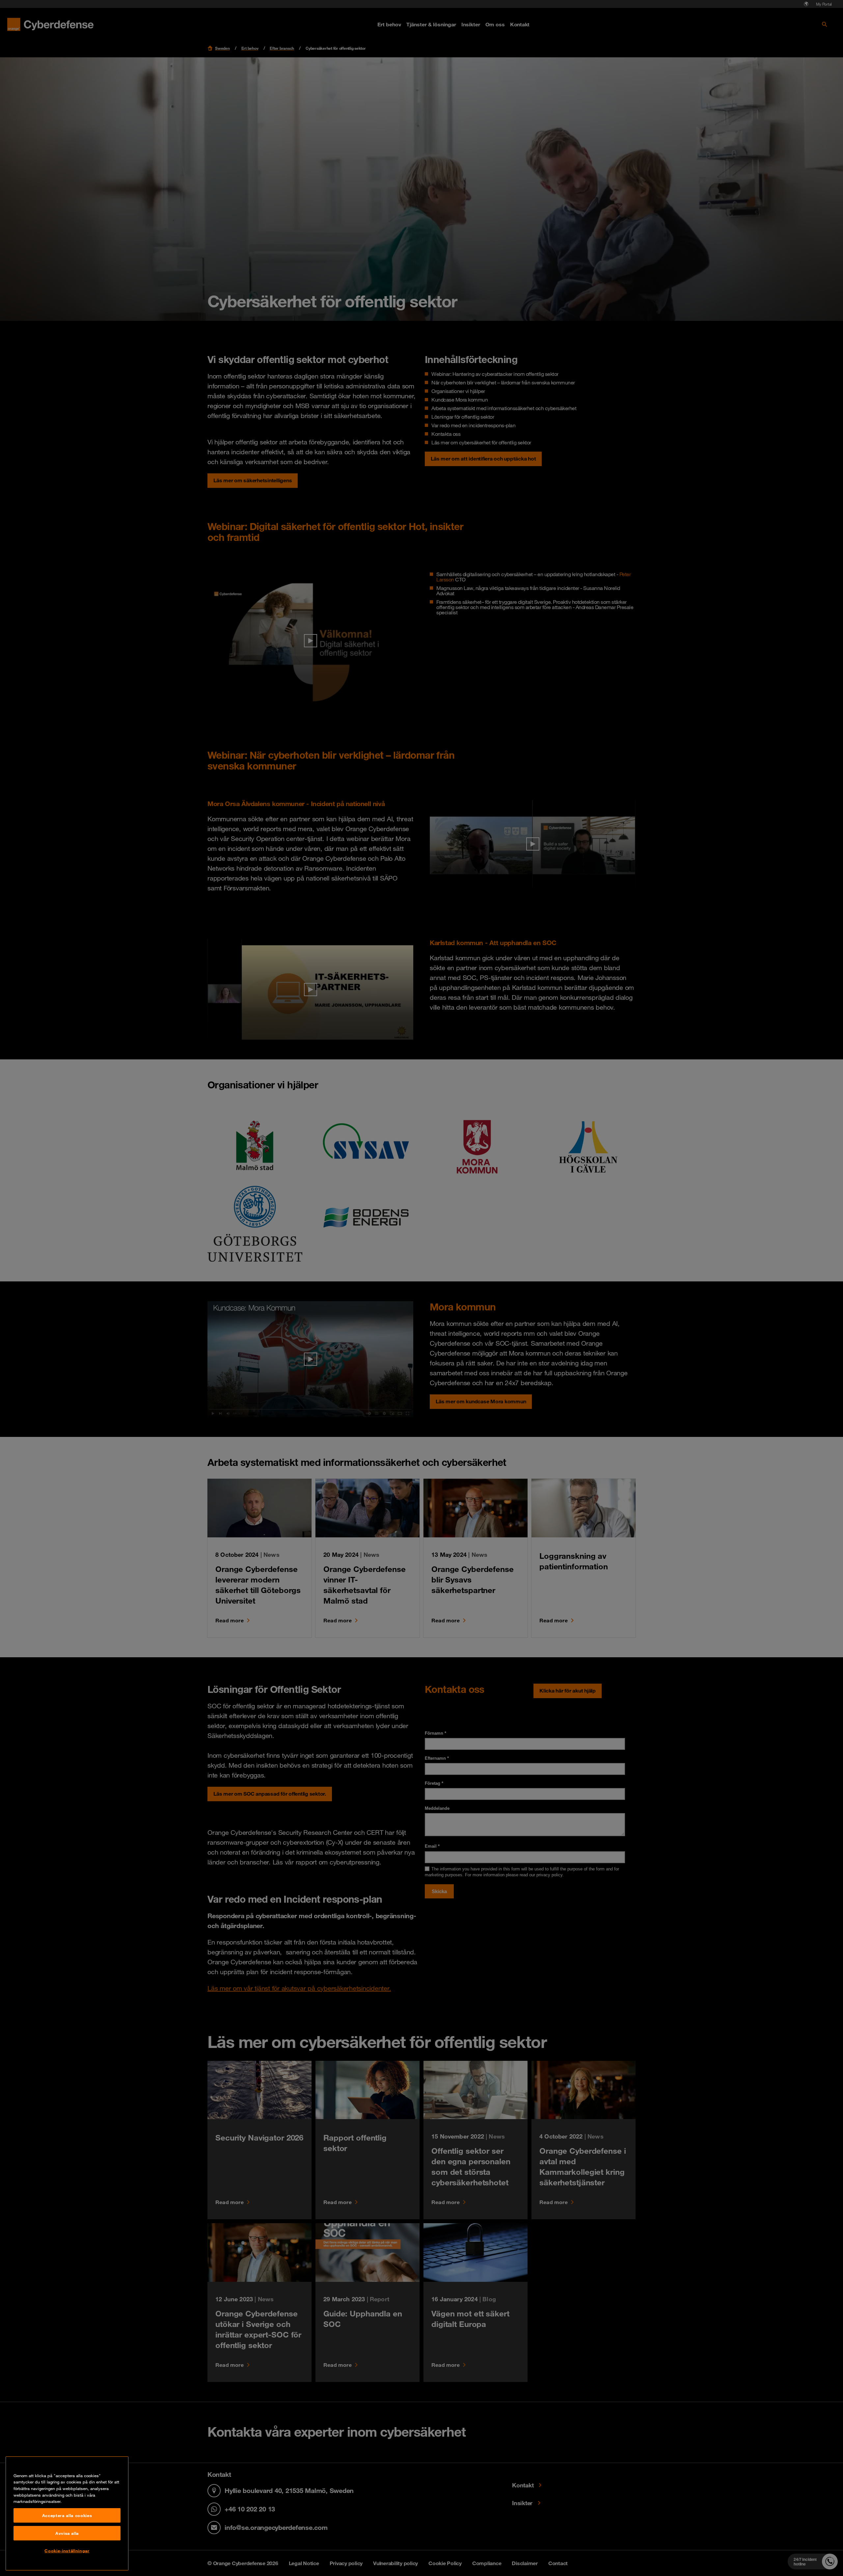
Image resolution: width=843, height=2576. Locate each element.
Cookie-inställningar (67, 2551)
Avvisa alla (67, 2533)
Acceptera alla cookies (67, 2515)
